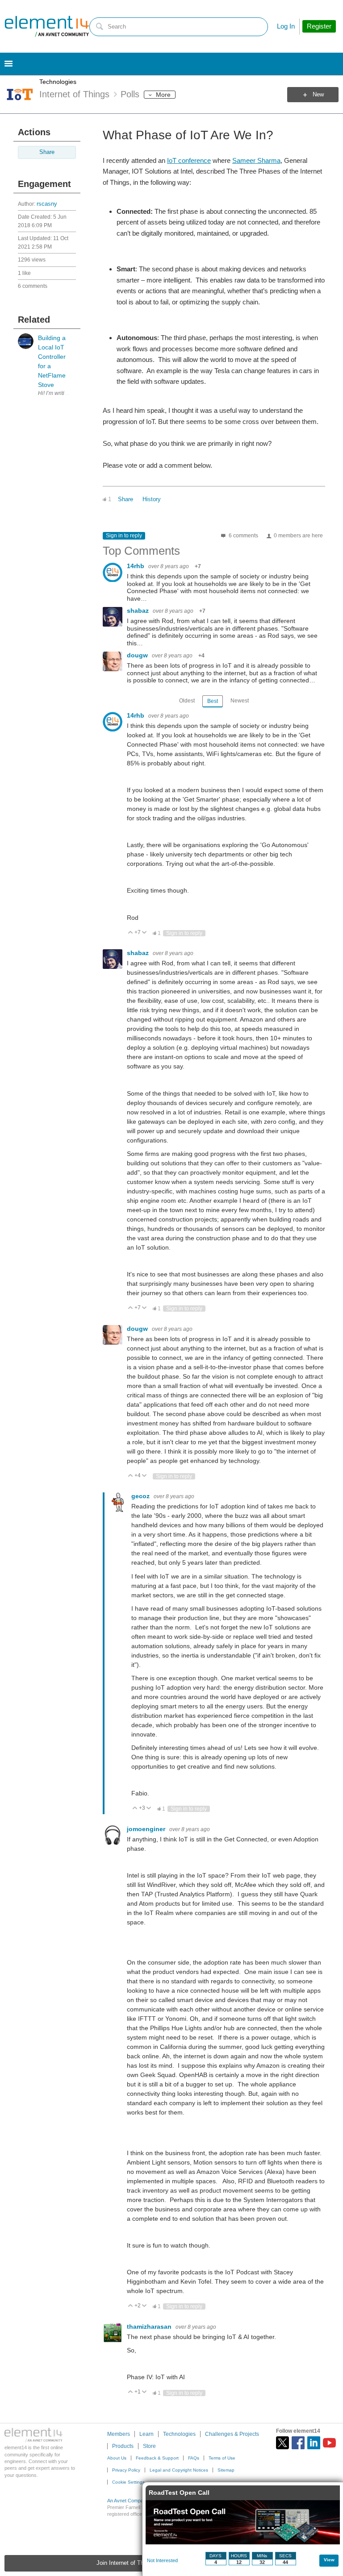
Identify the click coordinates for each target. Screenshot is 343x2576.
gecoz (141, 1496)
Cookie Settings (128, 2482)
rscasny (47, 204)
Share (47, 152)
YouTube (329, 2443)
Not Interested (162, 2560)
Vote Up (131, 933)
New (318, 95)
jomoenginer (147, 1829)
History (152, 499)
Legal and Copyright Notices (179, 2470)
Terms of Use (222, 2458)
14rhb (136, 566)
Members (119, 2434)
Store (149, 2446)
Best (213, 701)
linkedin (314, 2443)
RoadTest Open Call (179, 2493)
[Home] (47, 26)
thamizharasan (150, 2327)
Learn (146, 2434)
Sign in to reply (124, 536)
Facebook (298, 2443)
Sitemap (226, 2470)
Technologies (58, 82)
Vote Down (144, 933)
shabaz (139, 611)
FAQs (194, 2458)
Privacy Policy (126, 2470)
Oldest (187, 701)
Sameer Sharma (256, 160)
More (163, 95)
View (329, 2560)
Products (123, 2446)
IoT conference (189, 160)
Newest (240, 701)
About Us (117, 2458)
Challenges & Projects (232, 2434)
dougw (138, 655)
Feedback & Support (157, 2458)
